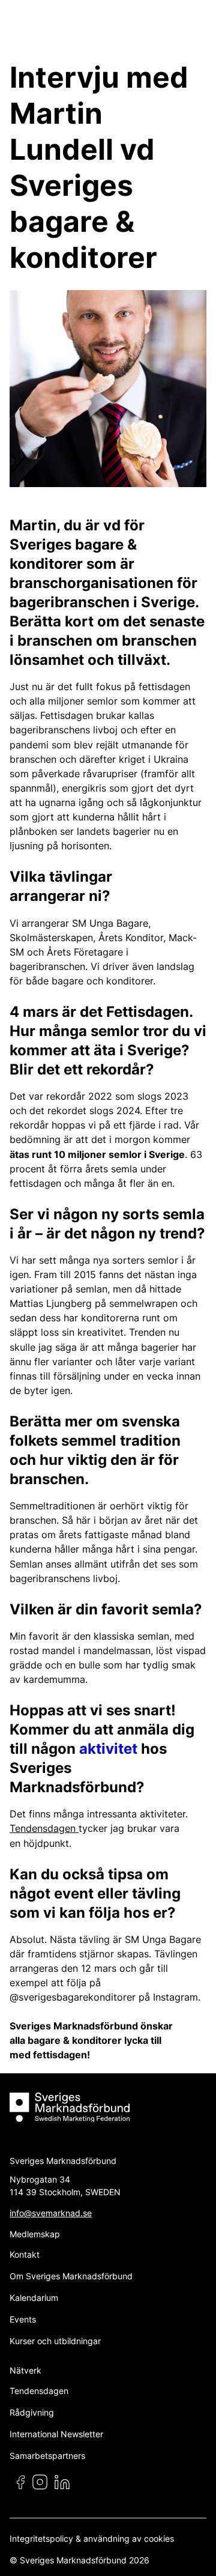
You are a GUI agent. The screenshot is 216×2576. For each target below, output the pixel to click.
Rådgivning (32, 2412)
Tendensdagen (44, 1828)
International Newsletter (56, 2434)
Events (23, 2319)
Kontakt (25, 2254)
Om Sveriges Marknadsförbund (71, 2276)
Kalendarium (34, 2298)
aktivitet (110, 1749)
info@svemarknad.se (51, 2213)
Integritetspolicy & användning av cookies (92, 2538)
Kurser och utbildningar (55, 2341)
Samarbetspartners (47, 2456)
